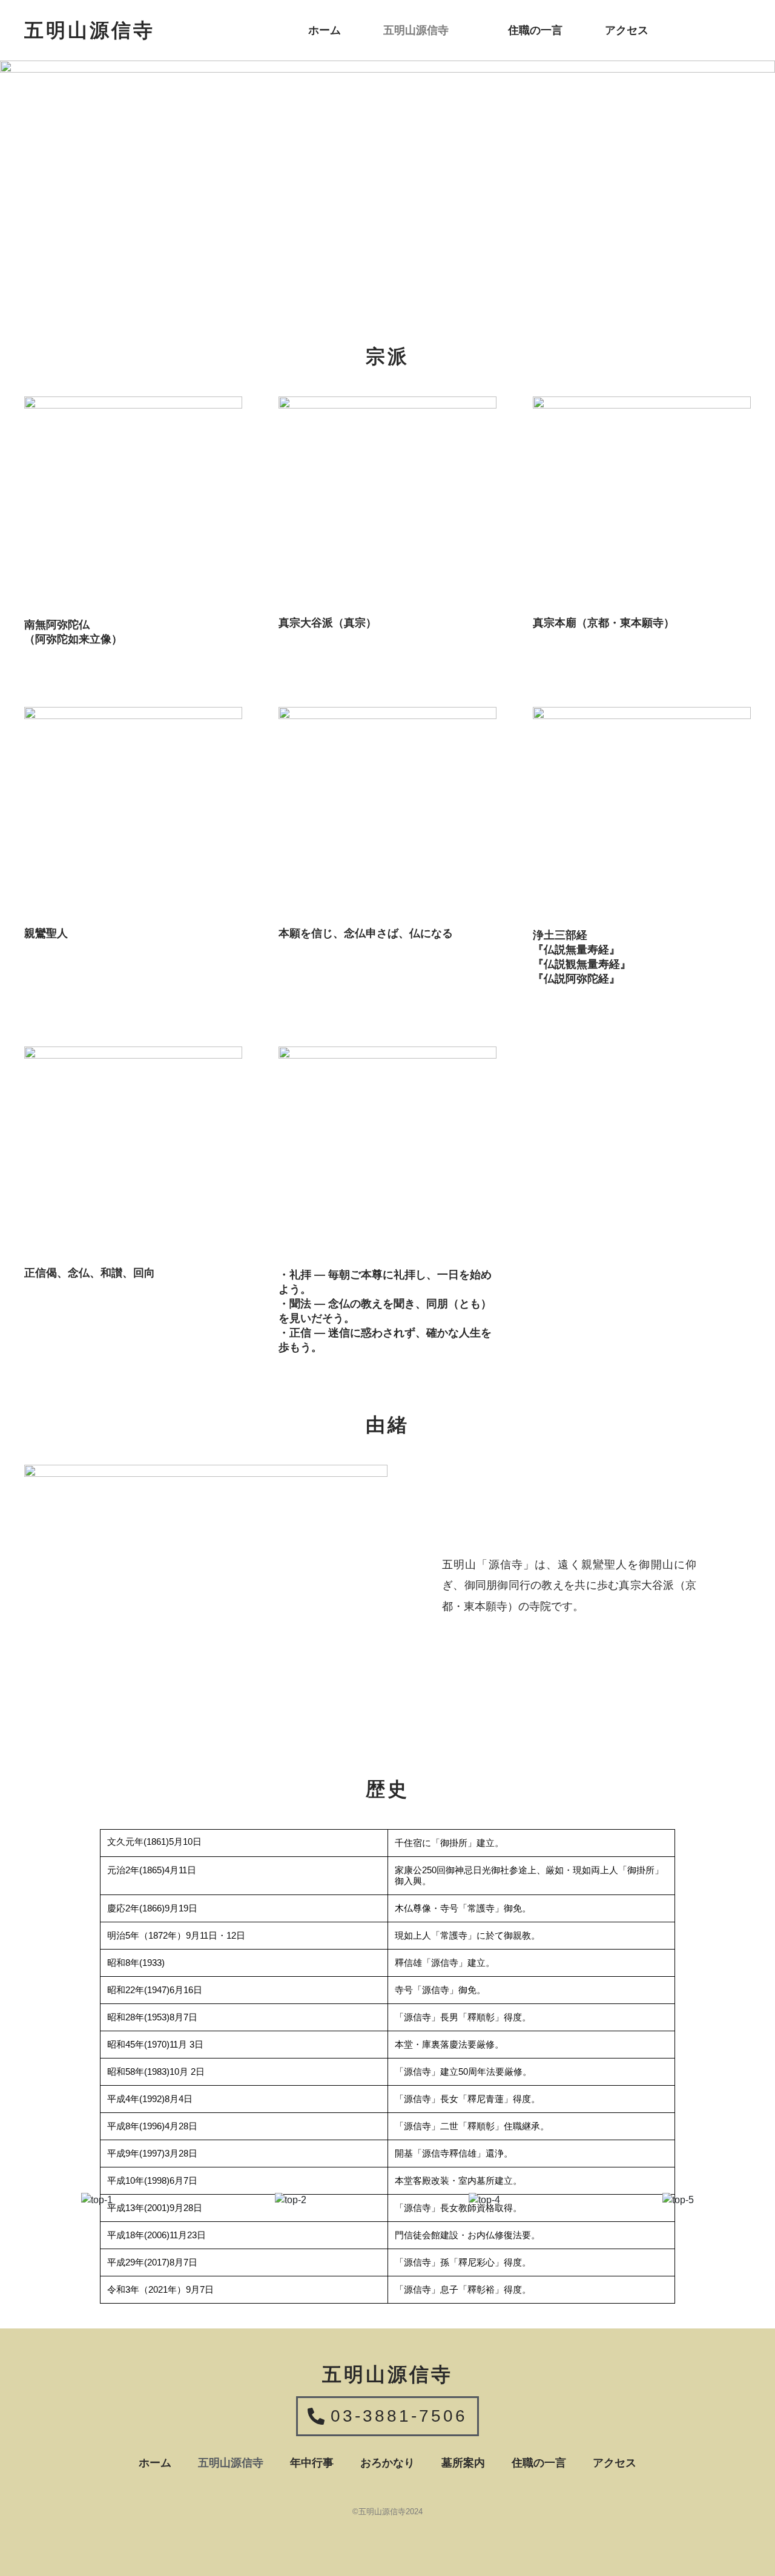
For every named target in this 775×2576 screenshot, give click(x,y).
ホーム (325, 30)
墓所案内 (463, 2463)
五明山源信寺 (416, 30)
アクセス (627, 30)
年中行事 (312, 2463)
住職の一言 (535, 30)
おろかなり (387, 2463)
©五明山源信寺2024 (387, 2512)
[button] (424, 30)
